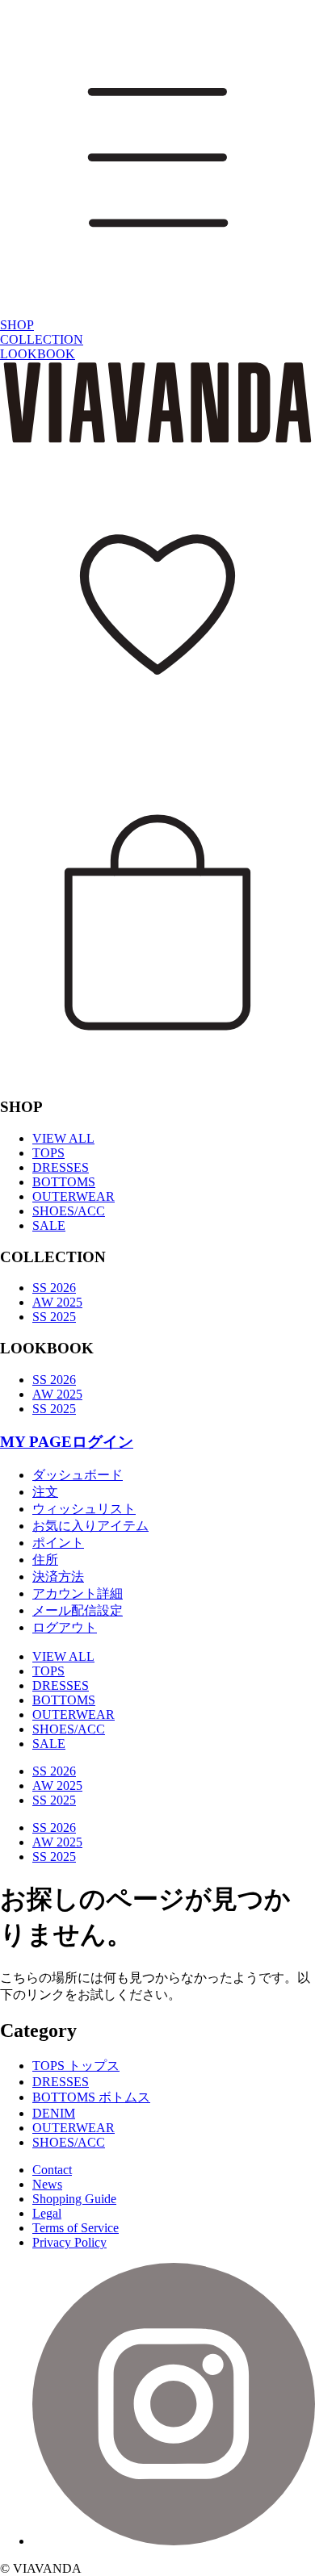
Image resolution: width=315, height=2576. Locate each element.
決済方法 (58, 1577)
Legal (47, 2213)
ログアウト (65, 1627)
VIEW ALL (63, 1138)
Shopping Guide (74, 2199)
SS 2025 (54, 1317)
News (47, 2184)
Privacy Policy (69, 2242)
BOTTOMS (64, 1182)
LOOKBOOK (38, 354)
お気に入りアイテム (90, 1526)
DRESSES (61, 1167)
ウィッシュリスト (84, 1509)
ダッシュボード (78, 1475)
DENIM (54, 2113)
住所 (45, 1560)
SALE (49, 1225)
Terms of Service (76, 2228)
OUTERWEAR (73, 1196)
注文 (45, 1492)
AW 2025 (57, 1302)
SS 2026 (54, 1288)
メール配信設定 (78, 1610)
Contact (52, 2170)
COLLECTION (42, 339)
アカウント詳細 (78, 1593)
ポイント (58, 1543)
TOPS (48, 1153)
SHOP (17, 325)
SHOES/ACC (69, 1211)
